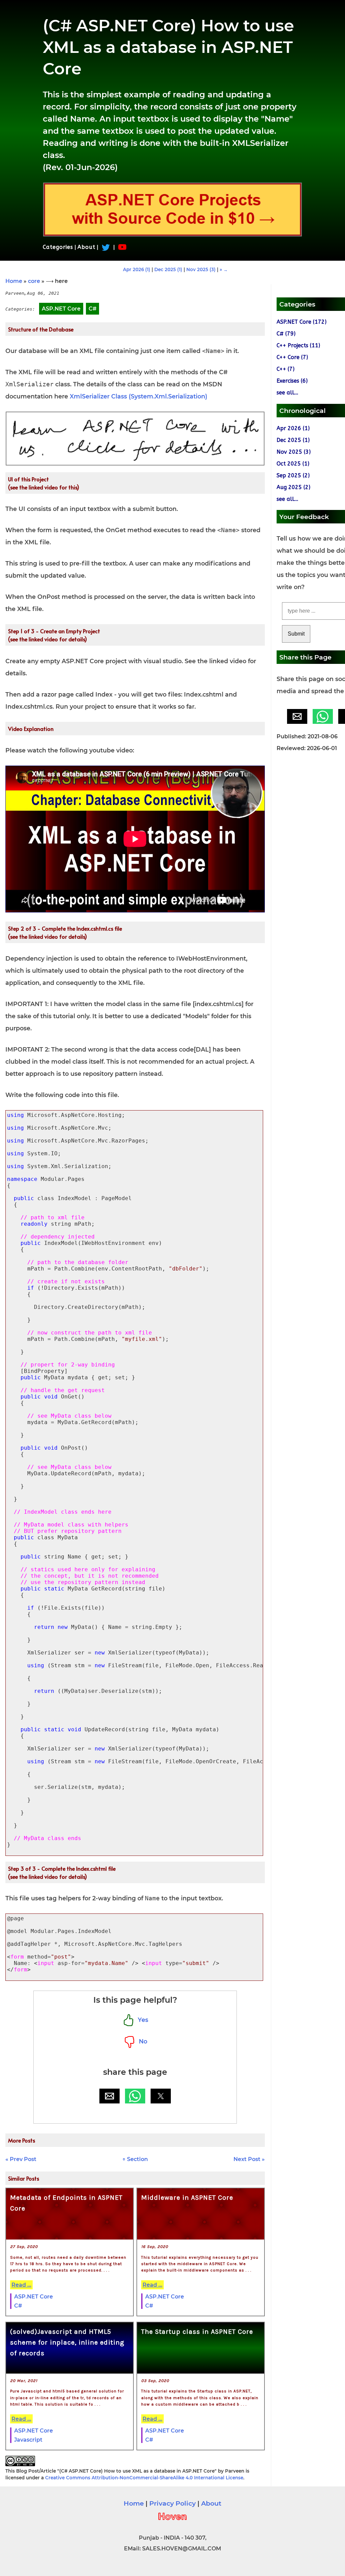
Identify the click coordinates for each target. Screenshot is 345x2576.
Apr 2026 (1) (137, 269)
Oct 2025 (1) (293, 464)
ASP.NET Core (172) (302, 322)
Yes (141, 2020)
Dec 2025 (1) (168, 269)
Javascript (28, 2440)
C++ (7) (286, 369)
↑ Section (135, 2159)
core (34, 281)
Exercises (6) (292, 381)
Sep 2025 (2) (293, 475)
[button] (109, 2096)
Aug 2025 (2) (293, 487)
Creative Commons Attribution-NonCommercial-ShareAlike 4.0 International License (144, 2478)
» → (224, 269)
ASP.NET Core (34, 2297)
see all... (287, 393)
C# (18, 2306)
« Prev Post (21, 2159)
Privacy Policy (172, 2503)
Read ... (21, 2285)
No (141, 2041)
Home (14, 281)
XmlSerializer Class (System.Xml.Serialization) (138, 396)
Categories (58, 247)
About (86, 247)
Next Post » (249, 2159)
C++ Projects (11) (298, 345)
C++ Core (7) (292, 357)
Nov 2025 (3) (201, 269)
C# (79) (286, 334)
